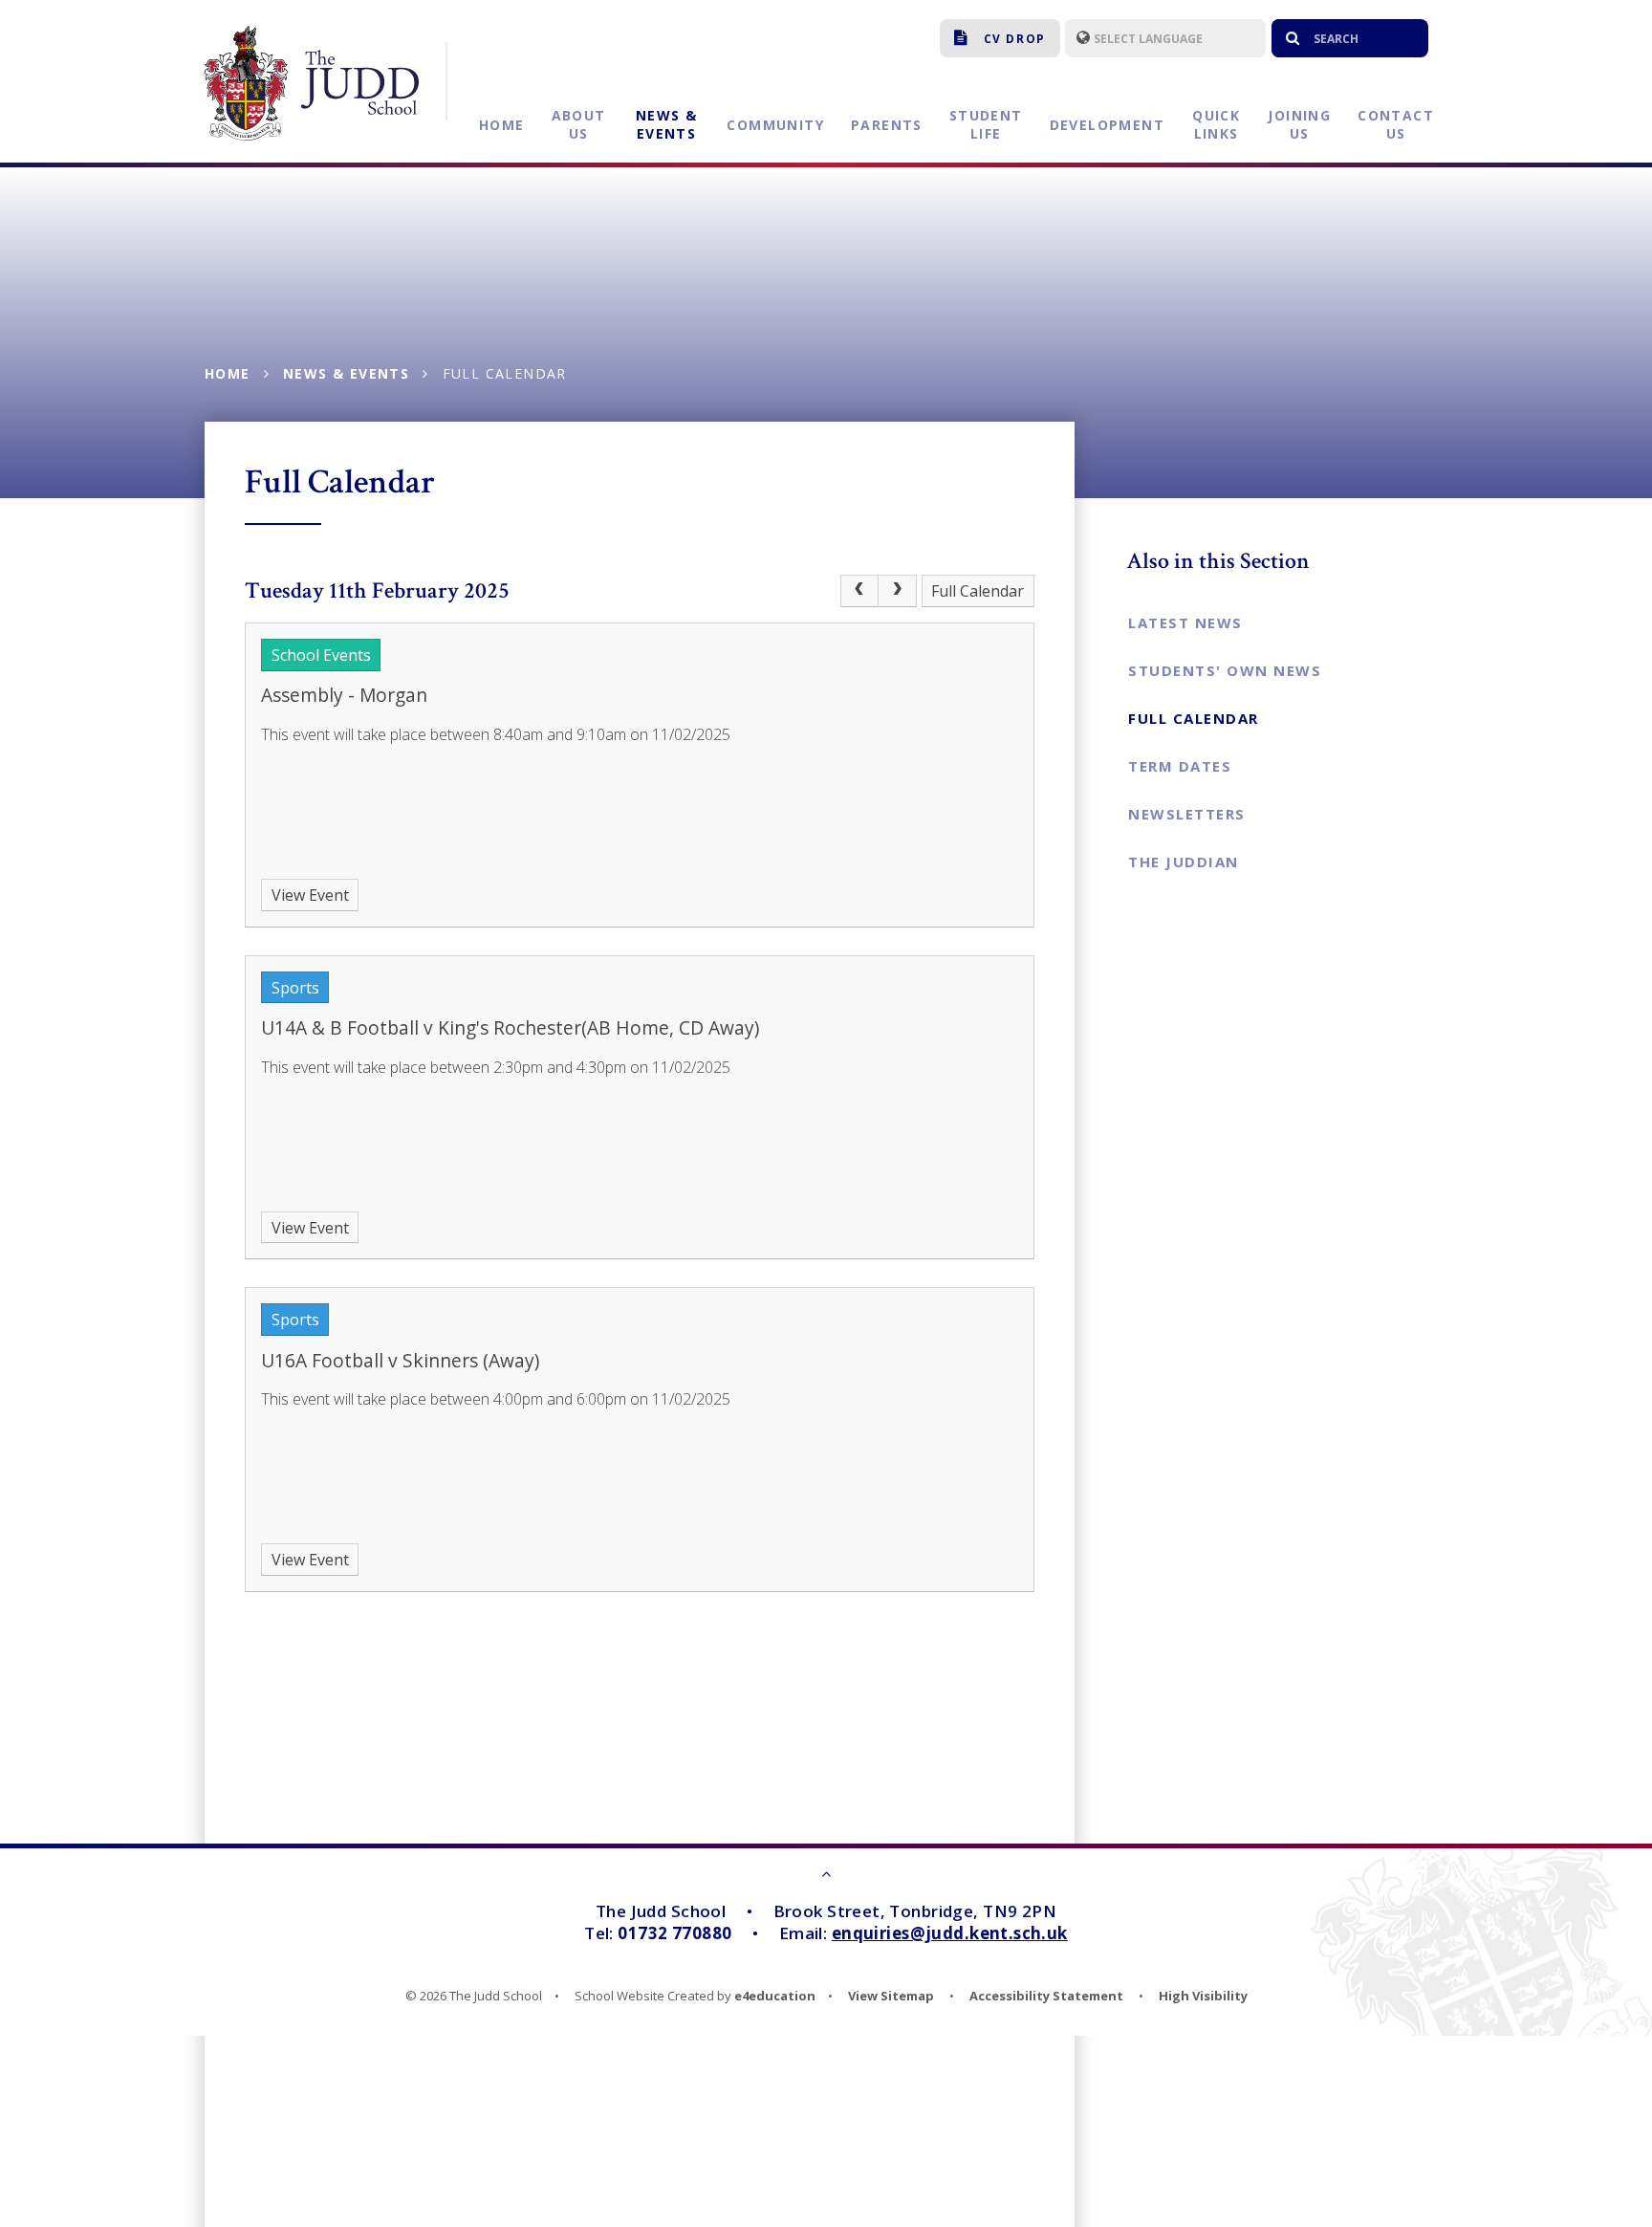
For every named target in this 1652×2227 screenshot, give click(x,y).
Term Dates (1180, 766)
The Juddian (1184, 862)
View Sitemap (891, 1996)
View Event (310, 895)
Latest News (1185, 622)
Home (228, 373)
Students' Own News (1225, 670)
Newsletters (1187, 814)
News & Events (346, 373)
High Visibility (1203, 1996)
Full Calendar (505, 373)
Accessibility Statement (1046, 1996)
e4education (775, 1996)
